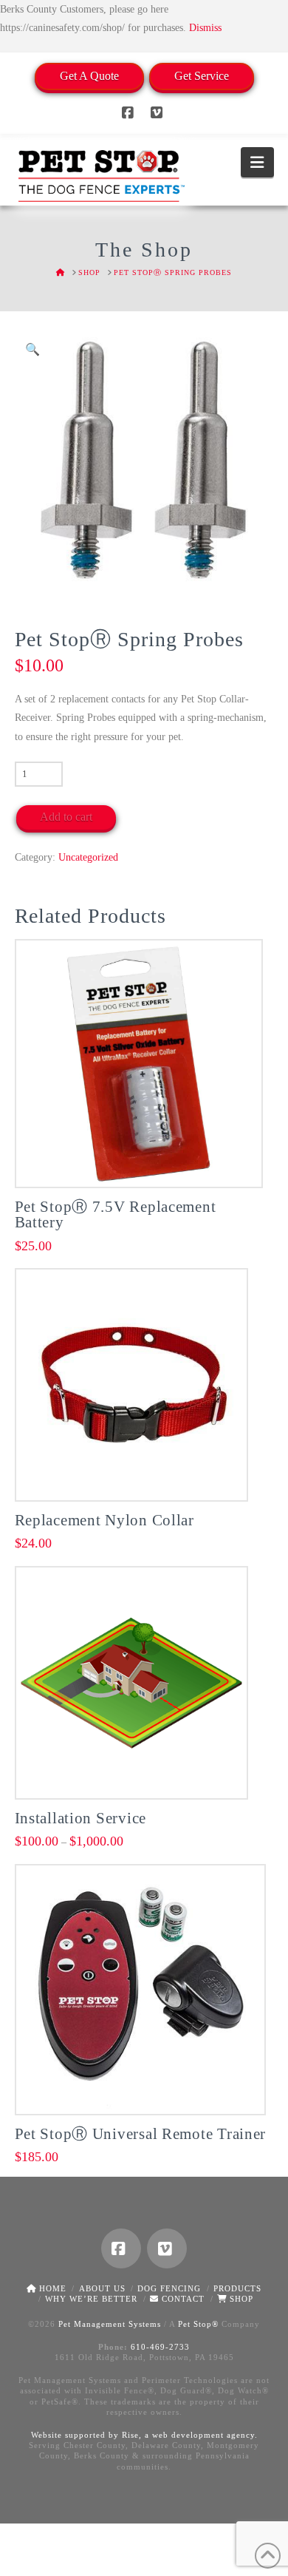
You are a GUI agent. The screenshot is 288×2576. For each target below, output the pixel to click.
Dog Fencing (169, 2288)
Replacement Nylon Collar (104, 1520)
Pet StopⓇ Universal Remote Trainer (141, 2134)
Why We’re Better (91, 2299)
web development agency (203, 2435)
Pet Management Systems (110, 2324)
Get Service (202, 76)
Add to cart (66, 817)
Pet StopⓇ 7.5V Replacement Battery (116, 1215)
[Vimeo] (159, 113)
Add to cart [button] (144, 1160)
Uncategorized (88, 857)
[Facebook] (130, 113)
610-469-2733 (160, 2347)
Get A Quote (89, 76)
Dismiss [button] (205, 28)
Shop (240, 2299)
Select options (136, 1473)
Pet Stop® (198, 2324)
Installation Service (81, 1818)
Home (51, 2288)
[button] (257, 162)
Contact (182, 2299)
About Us (102, 2288)
